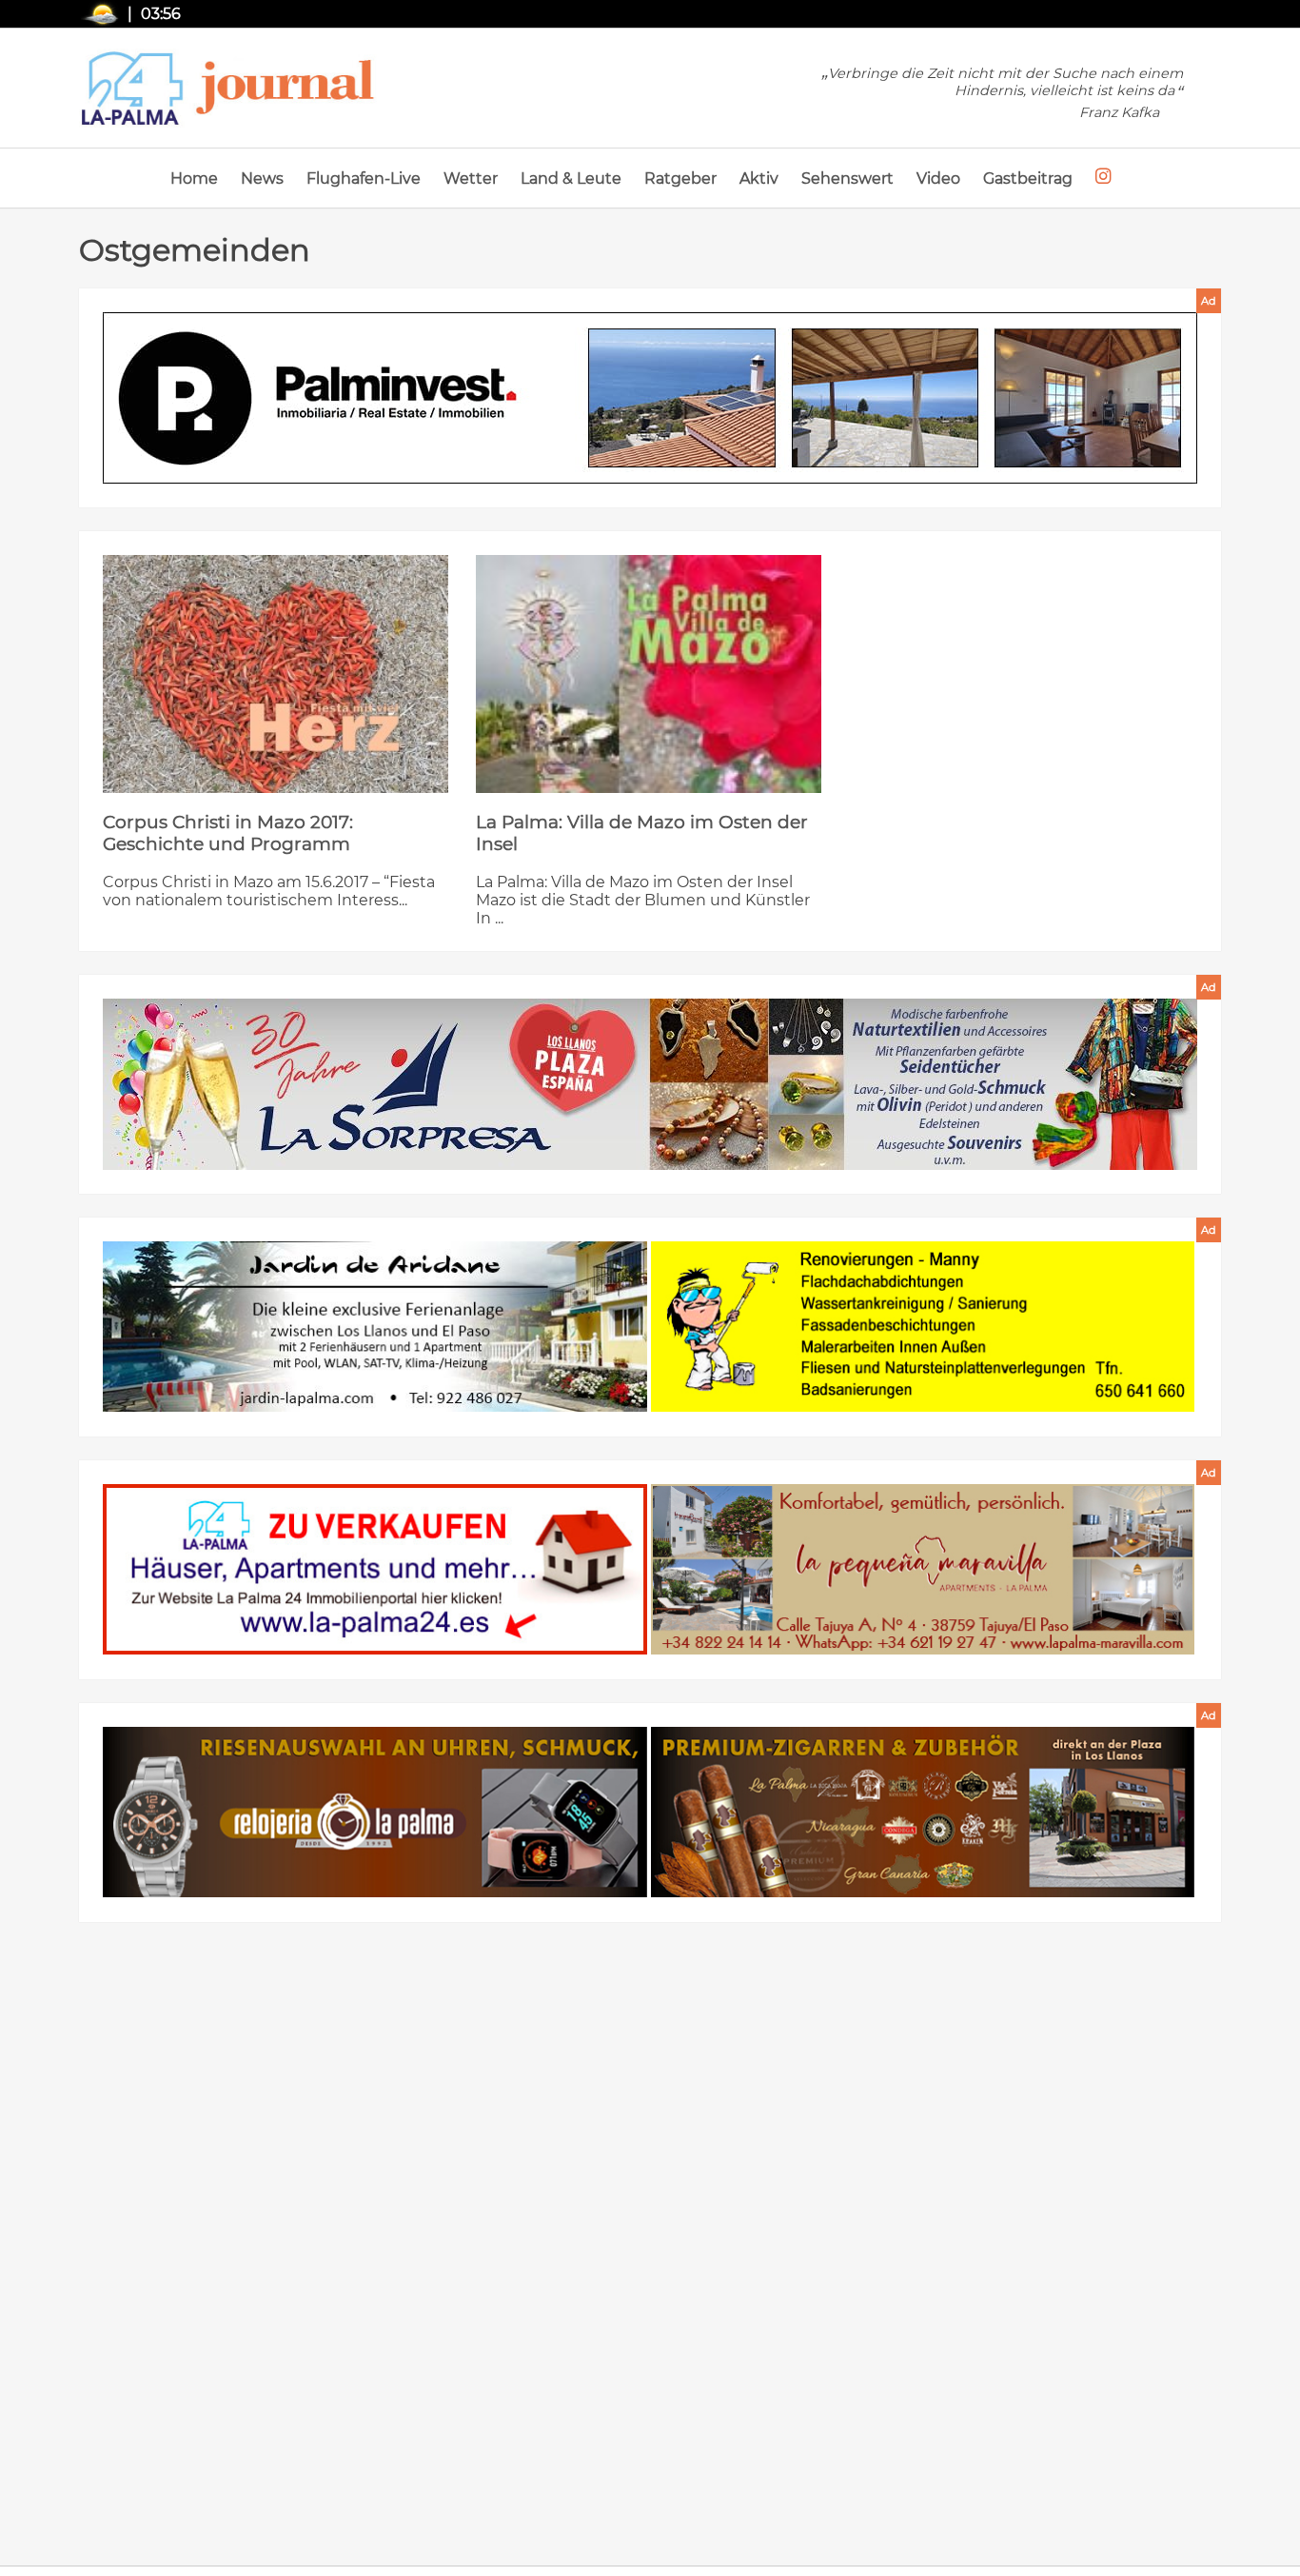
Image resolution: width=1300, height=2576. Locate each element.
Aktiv (759, 178)
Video (938, 178)
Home (194, 178)
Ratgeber (680, 178)
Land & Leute (571, 178)
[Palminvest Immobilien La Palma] (650, 400)
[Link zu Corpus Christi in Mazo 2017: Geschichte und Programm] (276, 674)
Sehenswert (847, 178)
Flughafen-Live (364, 178)
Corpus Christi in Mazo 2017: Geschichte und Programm (228, 833)
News (262, 178)
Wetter (471, 178)
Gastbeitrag (1028, 178)
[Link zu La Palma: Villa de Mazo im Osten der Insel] (649, 674)
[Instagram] (1103, 177)
